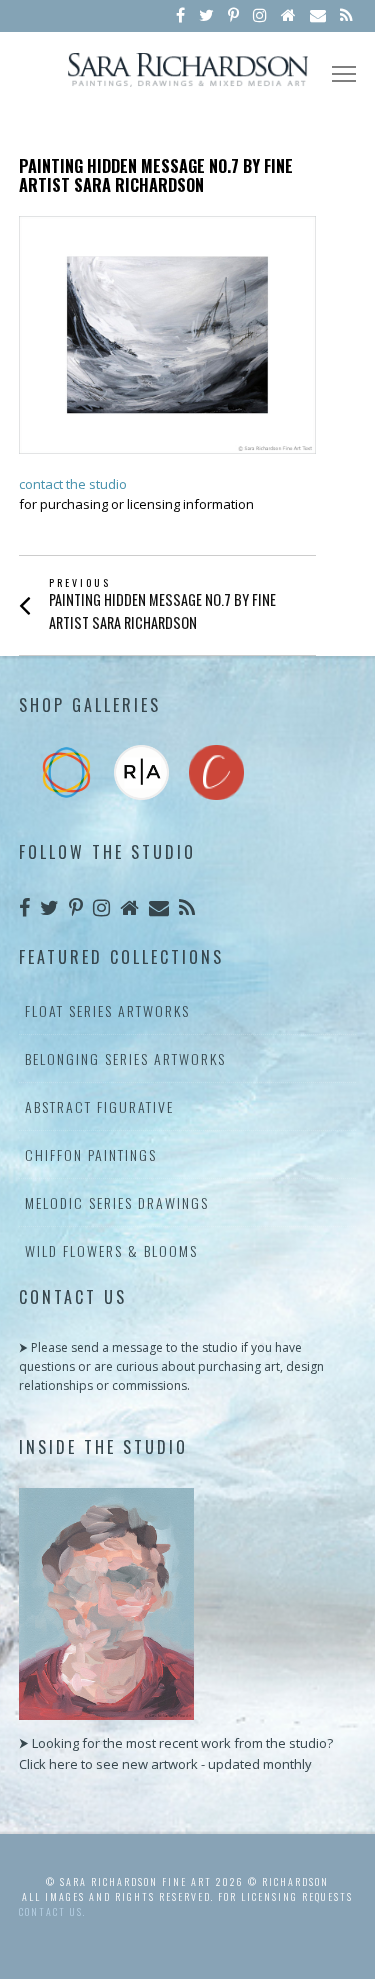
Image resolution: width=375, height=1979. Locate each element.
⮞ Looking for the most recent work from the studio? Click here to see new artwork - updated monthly (176, 1753)
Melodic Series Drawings (117, 1202)
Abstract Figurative (99, 1106)
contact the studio (73, 484)
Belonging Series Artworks (125, 1058)
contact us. (52, 1911)
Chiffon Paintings (91, 1154)
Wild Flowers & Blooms (111, 1250)
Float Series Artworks (107, 1010)
